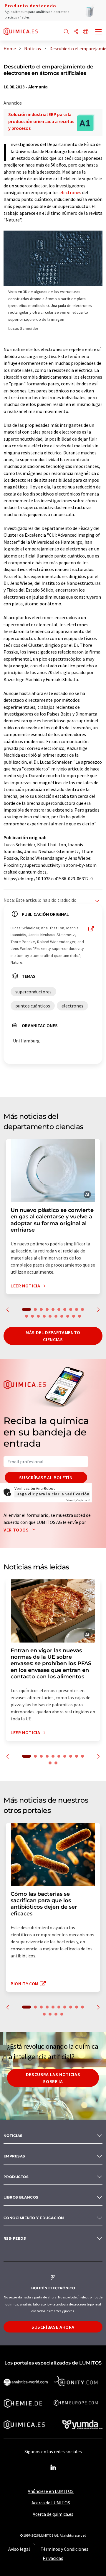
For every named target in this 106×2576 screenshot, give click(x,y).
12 (32, 1316)
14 (44, 1316)
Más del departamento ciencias (53, 1336)
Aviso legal (19, 2549)
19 (74, 1316)
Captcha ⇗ (78, 1500)
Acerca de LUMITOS (51, 2503)
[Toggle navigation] (99, 32)
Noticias (13, 2136)
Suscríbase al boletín (46, 1477)
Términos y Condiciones (64, 2549)
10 (82, 1309)
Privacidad (53, 2558)
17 (62, 1316)
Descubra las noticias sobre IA (53, 2078)
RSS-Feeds (15, 2238)
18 (68, 1316)
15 (50, 1316)
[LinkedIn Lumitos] (53, 2468)
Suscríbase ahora (53, 2327)
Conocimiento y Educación (34, 2218)
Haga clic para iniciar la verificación (53, 1494)
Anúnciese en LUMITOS (51, 2491)
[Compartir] (76, 32)
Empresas (14, 2156)
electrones (70, 192)
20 (79, 1316)
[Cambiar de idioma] (86, 32)
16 (56, 1316)
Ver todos (17, 1530)
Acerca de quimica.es (53, 2514)
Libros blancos (21, 2197)
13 (38, 1316)
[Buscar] (66, 32)
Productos (16, 2177)
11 (26, 1316)
